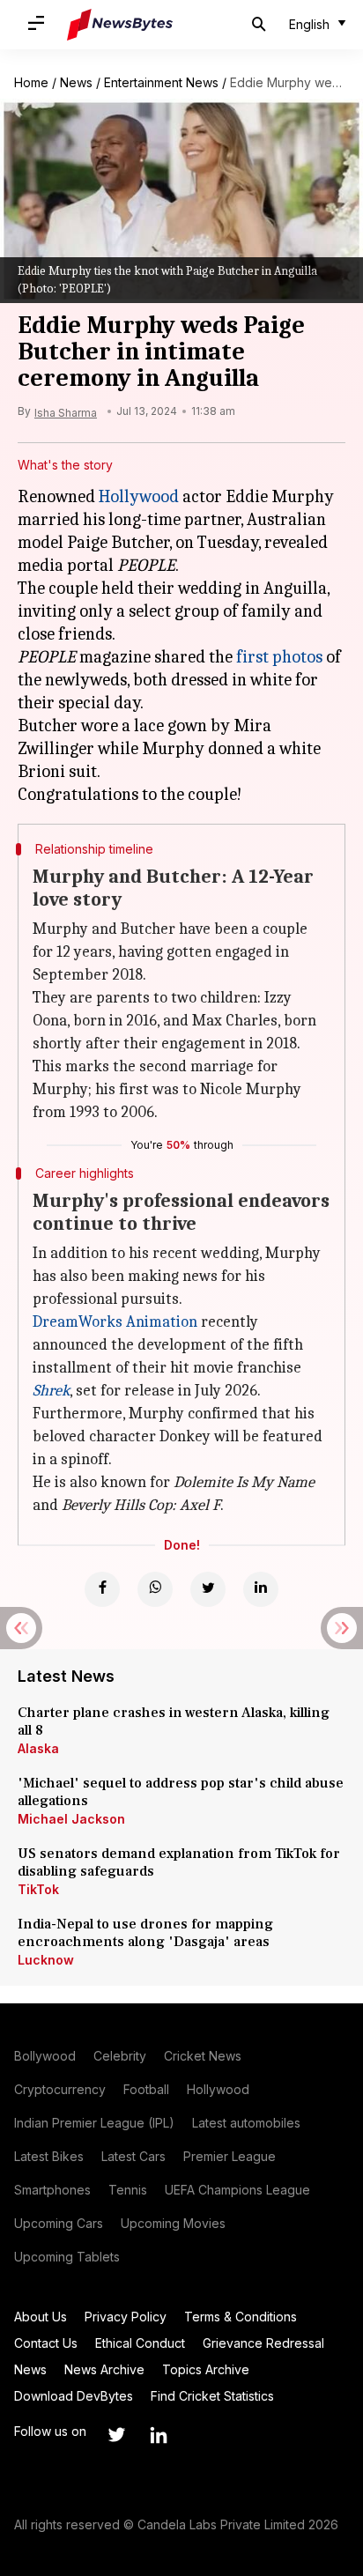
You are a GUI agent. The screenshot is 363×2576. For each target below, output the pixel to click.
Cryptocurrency (60, 2089)
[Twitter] (208, 1589)
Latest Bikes (49, 2156)
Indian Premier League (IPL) (94, 2123)
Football (146, 2089)
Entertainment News (161, 82)
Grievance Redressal (263, 2343)
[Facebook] (102, 1589)
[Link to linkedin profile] (159, 2435)
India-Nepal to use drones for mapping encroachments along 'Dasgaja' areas (145, 1933)
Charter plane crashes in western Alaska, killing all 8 (174, 1721)
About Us (41, 2317)
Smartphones (52, 2190)
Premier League (230, 2156)
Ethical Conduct (140, 2343)
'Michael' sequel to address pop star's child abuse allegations (181, 1792)
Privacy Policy (126, 2317)
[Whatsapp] (155, 1589)
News (76, 82)
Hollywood (139, 496)
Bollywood (45, 2056)
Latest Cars (133, 2156)
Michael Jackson (71, 1819)
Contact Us (46, 2343)
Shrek (51, 1391)
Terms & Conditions (241, 2317)
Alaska (38, 1748)
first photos (279, 657)
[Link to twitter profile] (116, 2435)
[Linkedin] (261, 1589)
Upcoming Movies (173, 2223)
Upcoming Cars (59, 2223)
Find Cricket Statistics (212, 2396)
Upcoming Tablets (67, 2257)
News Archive (104, 2369)
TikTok (38, 1889)
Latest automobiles (246, 2123)
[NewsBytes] (120, 25)
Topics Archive (206, 2369)
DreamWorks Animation (115, 1322)
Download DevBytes (74, 2396)
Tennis (128, 2190)
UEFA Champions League (237, 2190)
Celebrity (120, 2056)
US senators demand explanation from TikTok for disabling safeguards (179, 1862)
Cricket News (203, 2056)
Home (31, 82)
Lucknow (46, 1960)
